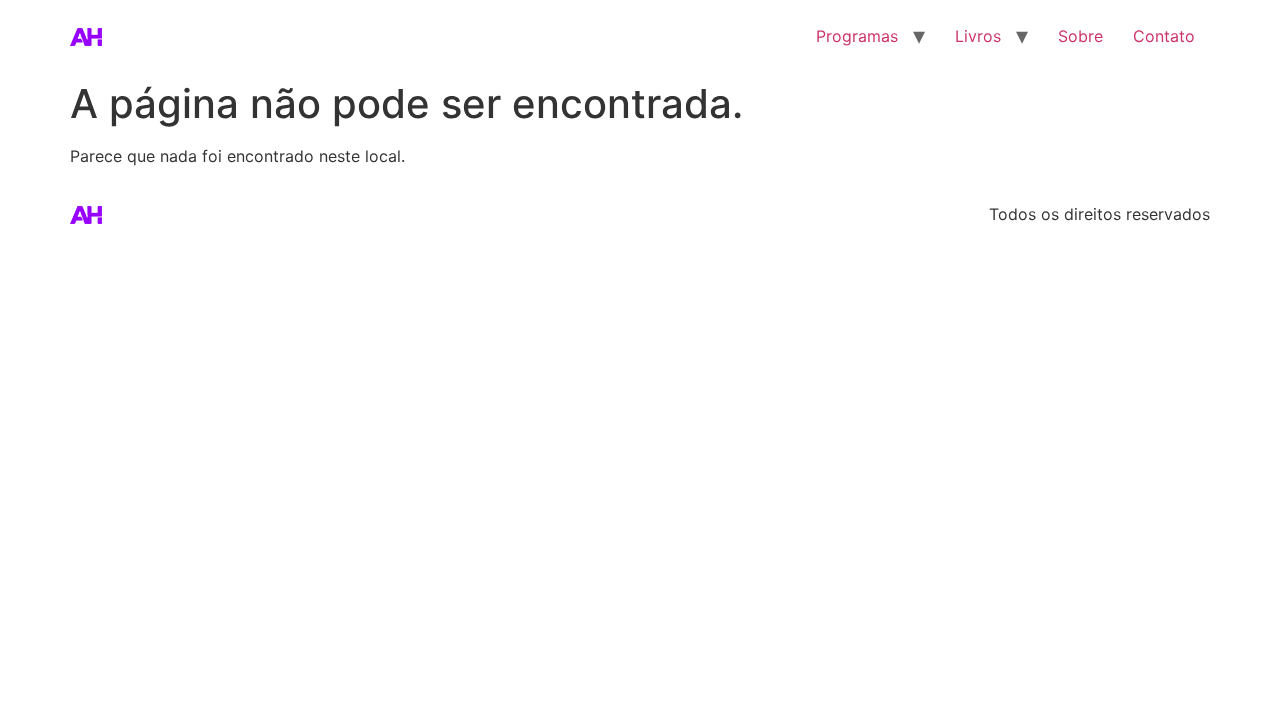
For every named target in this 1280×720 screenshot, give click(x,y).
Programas (857, 36)
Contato (1164, 36)
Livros (978, 36)
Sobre (1080, 36)
